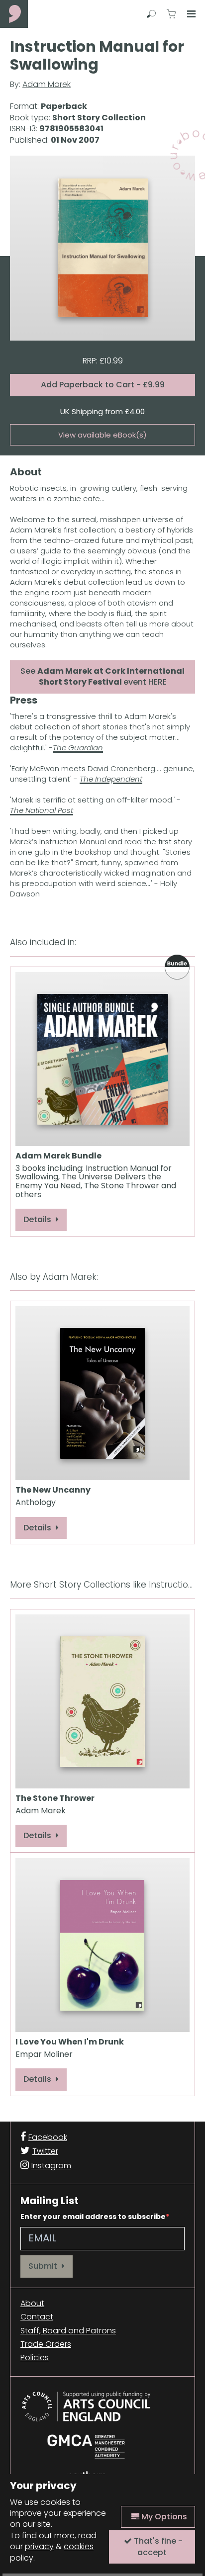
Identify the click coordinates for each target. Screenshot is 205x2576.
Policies (35, 2358)
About (32, 2304)
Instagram (51, 2166)
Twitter (45, 2151)
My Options (163, 2517)
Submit (44, 2266)
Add (103, 385)
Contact (37, 2317)
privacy (39, 2546)
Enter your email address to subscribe (93, 2217)
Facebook (48, 2137)
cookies (79, 2546)
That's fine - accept (157, 2546)
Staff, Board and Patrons (68, 2331)
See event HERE (102, 676)
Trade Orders (46, 2344)
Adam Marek (47, 84)
